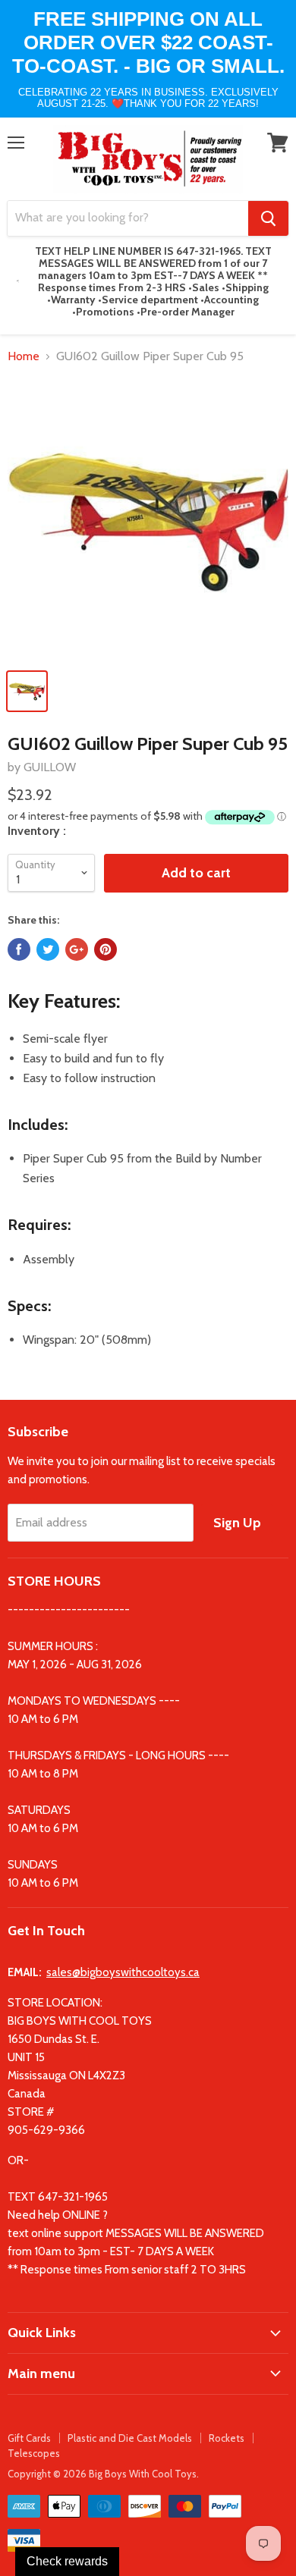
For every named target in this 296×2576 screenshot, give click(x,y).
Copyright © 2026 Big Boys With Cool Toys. (103, 2474)
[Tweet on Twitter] (48, 949)
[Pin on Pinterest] (105, 949)
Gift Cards (29, 2438)
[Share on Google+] (77, 949)
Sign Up (237, 1523)
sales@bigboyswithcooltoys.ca (123, 1972)
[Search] (268, 218)
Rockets (227, 2438)
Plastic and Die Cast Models (130, 2438)
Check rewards (67, 2561)
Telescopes (34, 2453)
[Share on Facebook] (19, 949)
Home (24, 356)
